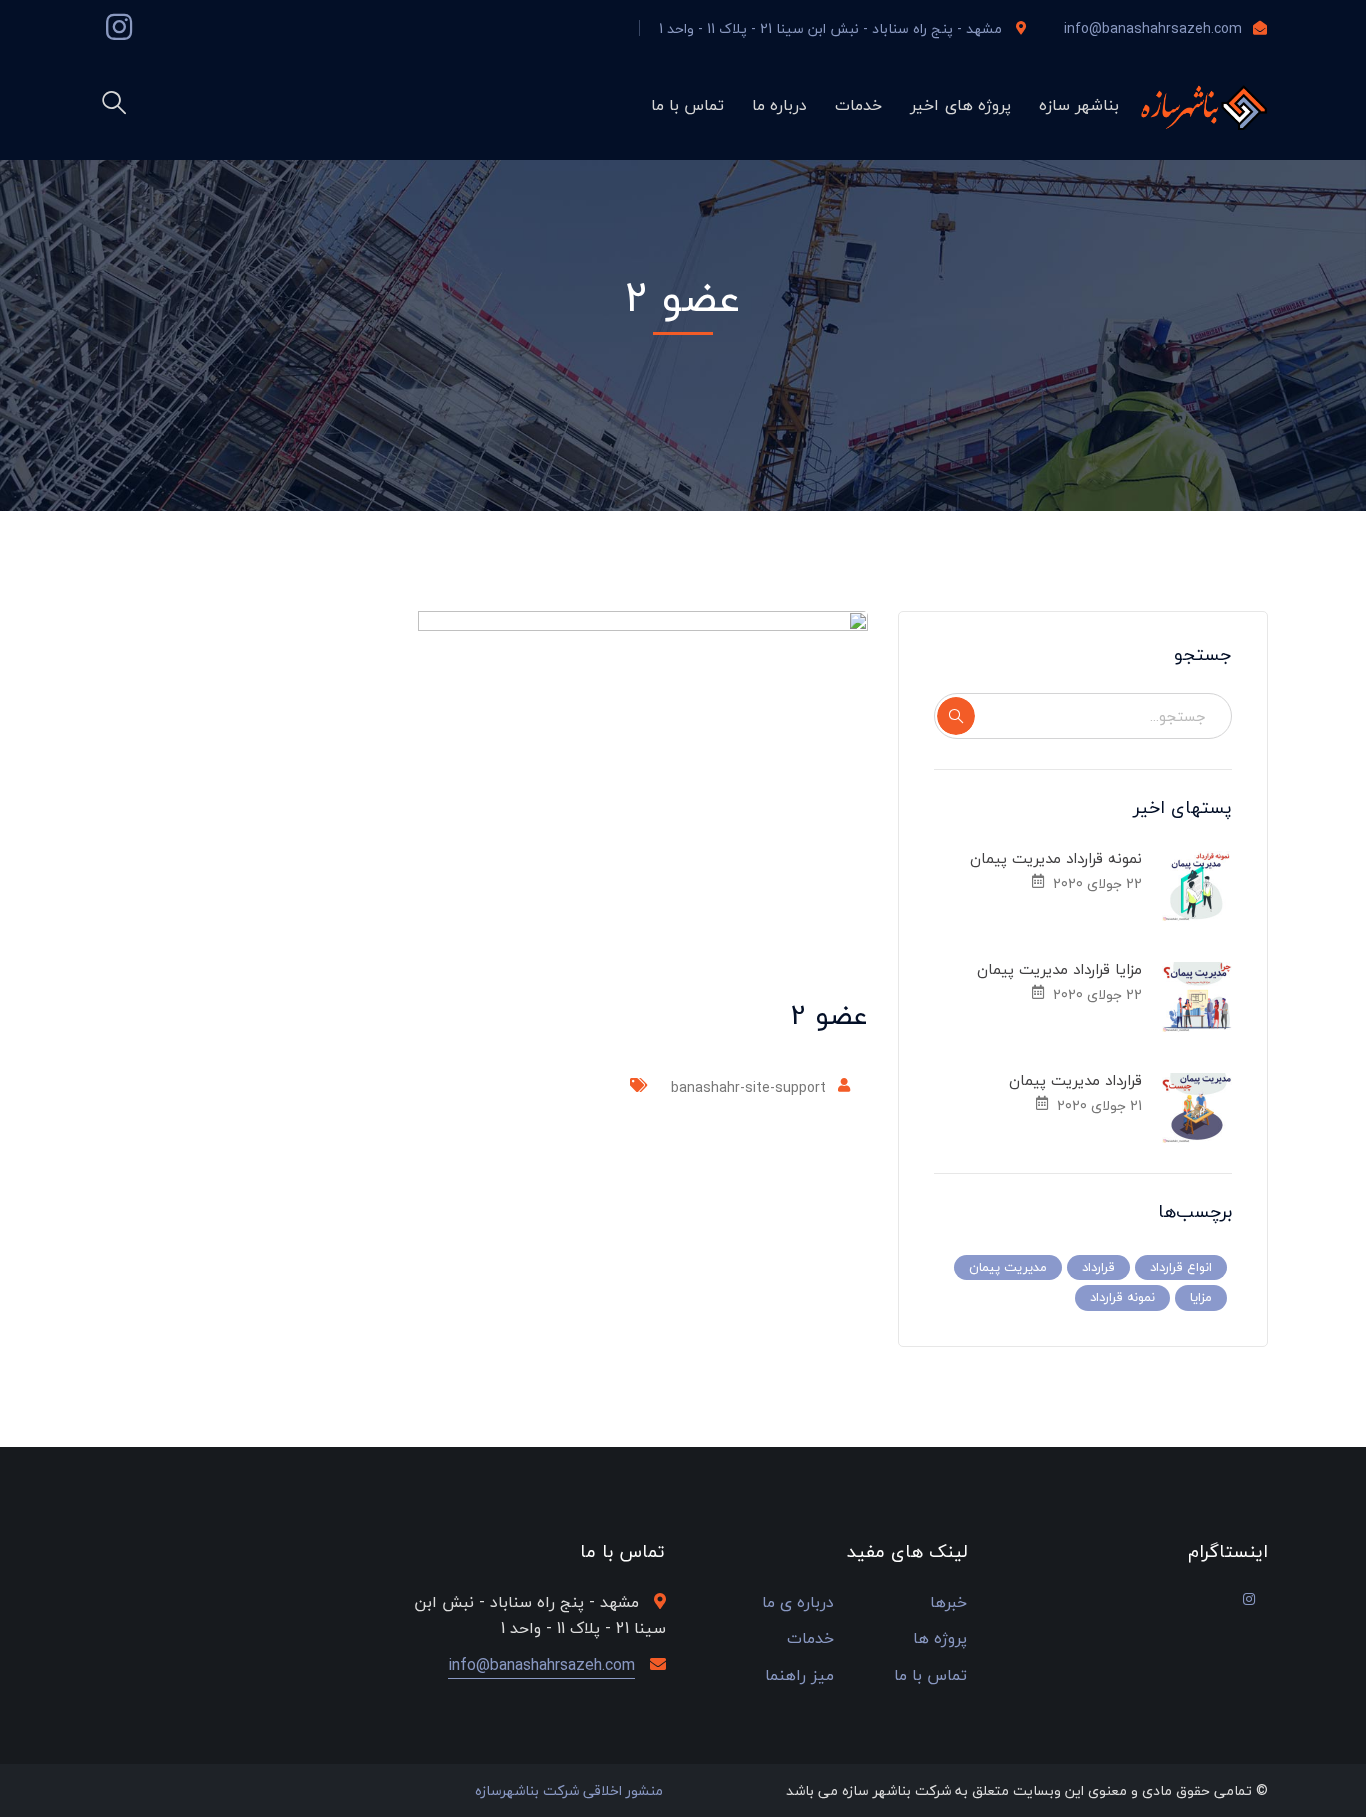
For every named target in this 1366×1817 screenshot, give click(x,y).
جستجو (956, 716)
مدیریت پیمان (1008, 1267)
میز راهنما (799, 1675)
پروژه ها (940, 1638)
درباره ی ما (798, 1602)
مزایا (1201, 1297)
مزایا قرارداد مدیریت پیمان (1059, 969)
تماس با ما (930, 1675)
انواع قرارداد (1181, 1267)
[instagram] (1249, 1599)
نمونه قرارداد (1122, 1297)
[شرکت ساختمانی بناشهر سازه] (1200, 106)
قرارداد (1098, 1267)
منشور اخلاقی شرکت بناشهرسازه (569, 1790)
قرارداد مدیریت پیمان (1075, 1080)
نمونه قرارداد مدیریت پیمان (1056, 858)
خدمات (810, 1638)
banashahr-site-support (748, 1087)
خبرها (948, 1602)
